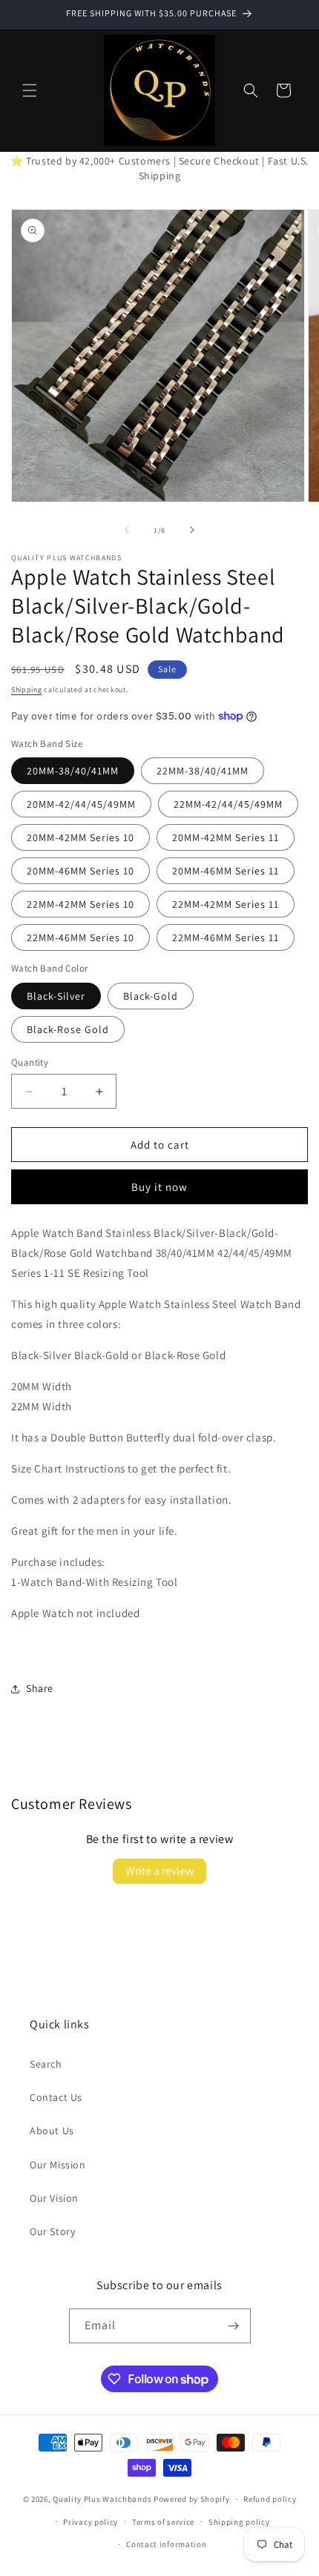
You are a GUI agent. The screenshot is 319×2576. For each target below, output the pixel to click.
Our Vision (54, 2198)
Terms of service (163, 2522)
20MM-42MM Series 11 (226, 837)
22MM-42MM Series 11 (226, 904)
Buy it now (159, 1187)
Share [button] (40, 1688)
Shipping (27, 690)
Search (46, 2064)
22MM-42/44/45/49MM (228, 804)
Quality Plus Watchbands (102, 2499)
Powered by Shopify (192, 2499)
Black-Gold (151, 996)
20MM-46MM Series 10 (80, 871)
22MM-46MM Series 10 (80, 937)
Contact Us (56, 2097)
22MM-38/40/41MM (203, 771)
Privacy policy (91, 2522)
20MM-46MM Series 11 (226, 871)
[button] (30, 90)
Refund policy (270, 2499)
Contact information (166, 2544)
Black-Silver (56, 996)
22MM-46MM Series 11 (226, 937)
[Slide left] (127, 530)
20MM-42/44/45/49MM (81, 804)
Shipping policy (239, 2522)
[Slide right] (192, 530)
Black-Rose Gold (68, 1029)
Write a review (159, 1871)
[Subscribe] (234, 2326)
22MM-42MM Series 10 (80, 904)
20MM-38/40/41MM (73, 771)
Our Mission (58, 2165)
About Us (52, 2131)
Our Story (52, 2231)
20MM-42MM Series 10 (80, 837)
